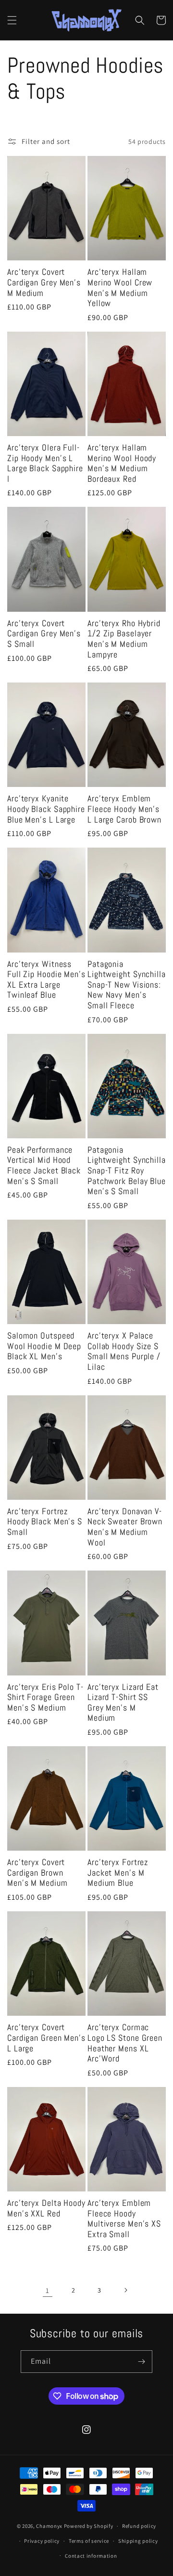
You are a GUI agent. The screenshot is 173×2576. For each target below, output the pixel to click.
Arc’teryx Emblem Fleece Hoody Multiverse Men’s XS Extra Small (124, 2218)
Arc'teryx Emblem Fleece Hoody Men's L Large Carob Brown (124, 809)
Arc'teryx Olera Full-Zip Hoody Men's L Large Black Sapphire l (45, 463)
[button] (12, 20)
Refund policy (139, 2526)
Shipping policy (138, 2541)
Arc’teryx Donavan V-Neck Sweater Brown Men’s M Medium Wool (125, 1527)
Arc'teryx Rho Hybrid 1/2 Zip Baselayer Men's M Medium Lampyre (124, 639)
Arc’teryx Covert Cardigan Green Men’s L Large (46, 2038)
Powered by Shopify (89, 2526)
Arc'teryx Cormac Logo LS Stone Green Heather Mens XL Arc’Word (125, 2043)
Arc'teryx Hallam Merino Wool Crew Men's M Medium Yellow (120, 287)
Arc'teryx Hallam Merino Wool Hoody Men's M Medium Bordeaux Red (122, 463)
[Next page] (125, 2290)
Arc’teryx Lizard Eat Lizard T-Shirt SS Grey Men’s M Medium (123, 1702)
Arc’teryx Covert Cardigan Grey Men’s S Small (44, 634)
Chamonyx (49, 2526)
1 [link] (48, 2290)
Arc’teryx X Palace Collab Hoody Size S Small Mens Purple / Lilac (124, 1351)
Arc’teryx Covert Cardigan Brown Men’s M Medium (37, 1873)
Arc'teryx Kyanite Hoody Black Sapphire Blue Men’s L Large (46, 809)
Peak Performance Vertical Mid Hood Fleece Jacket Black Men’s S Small (44, 1165)
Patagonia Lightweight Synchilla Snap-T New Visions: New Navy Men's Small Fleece (127, 985)
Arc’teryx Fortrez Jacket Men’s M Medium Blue (118, 1873)
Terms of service (89, 2541)
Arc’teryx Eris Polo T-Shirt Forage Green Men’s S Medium (45, 1697)
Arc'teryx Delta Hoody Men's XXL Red (46, 2208)
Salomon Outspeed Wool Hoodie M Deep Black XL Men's (44, 1346)
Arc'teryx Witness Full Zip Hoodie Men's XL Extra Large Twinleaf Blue (46, 979)
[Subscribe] (141, 2362)
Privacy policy (42, 2541)
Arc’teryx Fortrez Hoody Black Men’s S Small (45, 1522)
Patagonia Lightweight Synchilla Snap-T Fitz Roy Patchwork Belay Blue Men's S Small (127, 1171)
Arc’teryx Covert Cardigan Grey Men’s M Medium (44, 282)
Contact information (91, 2556)
